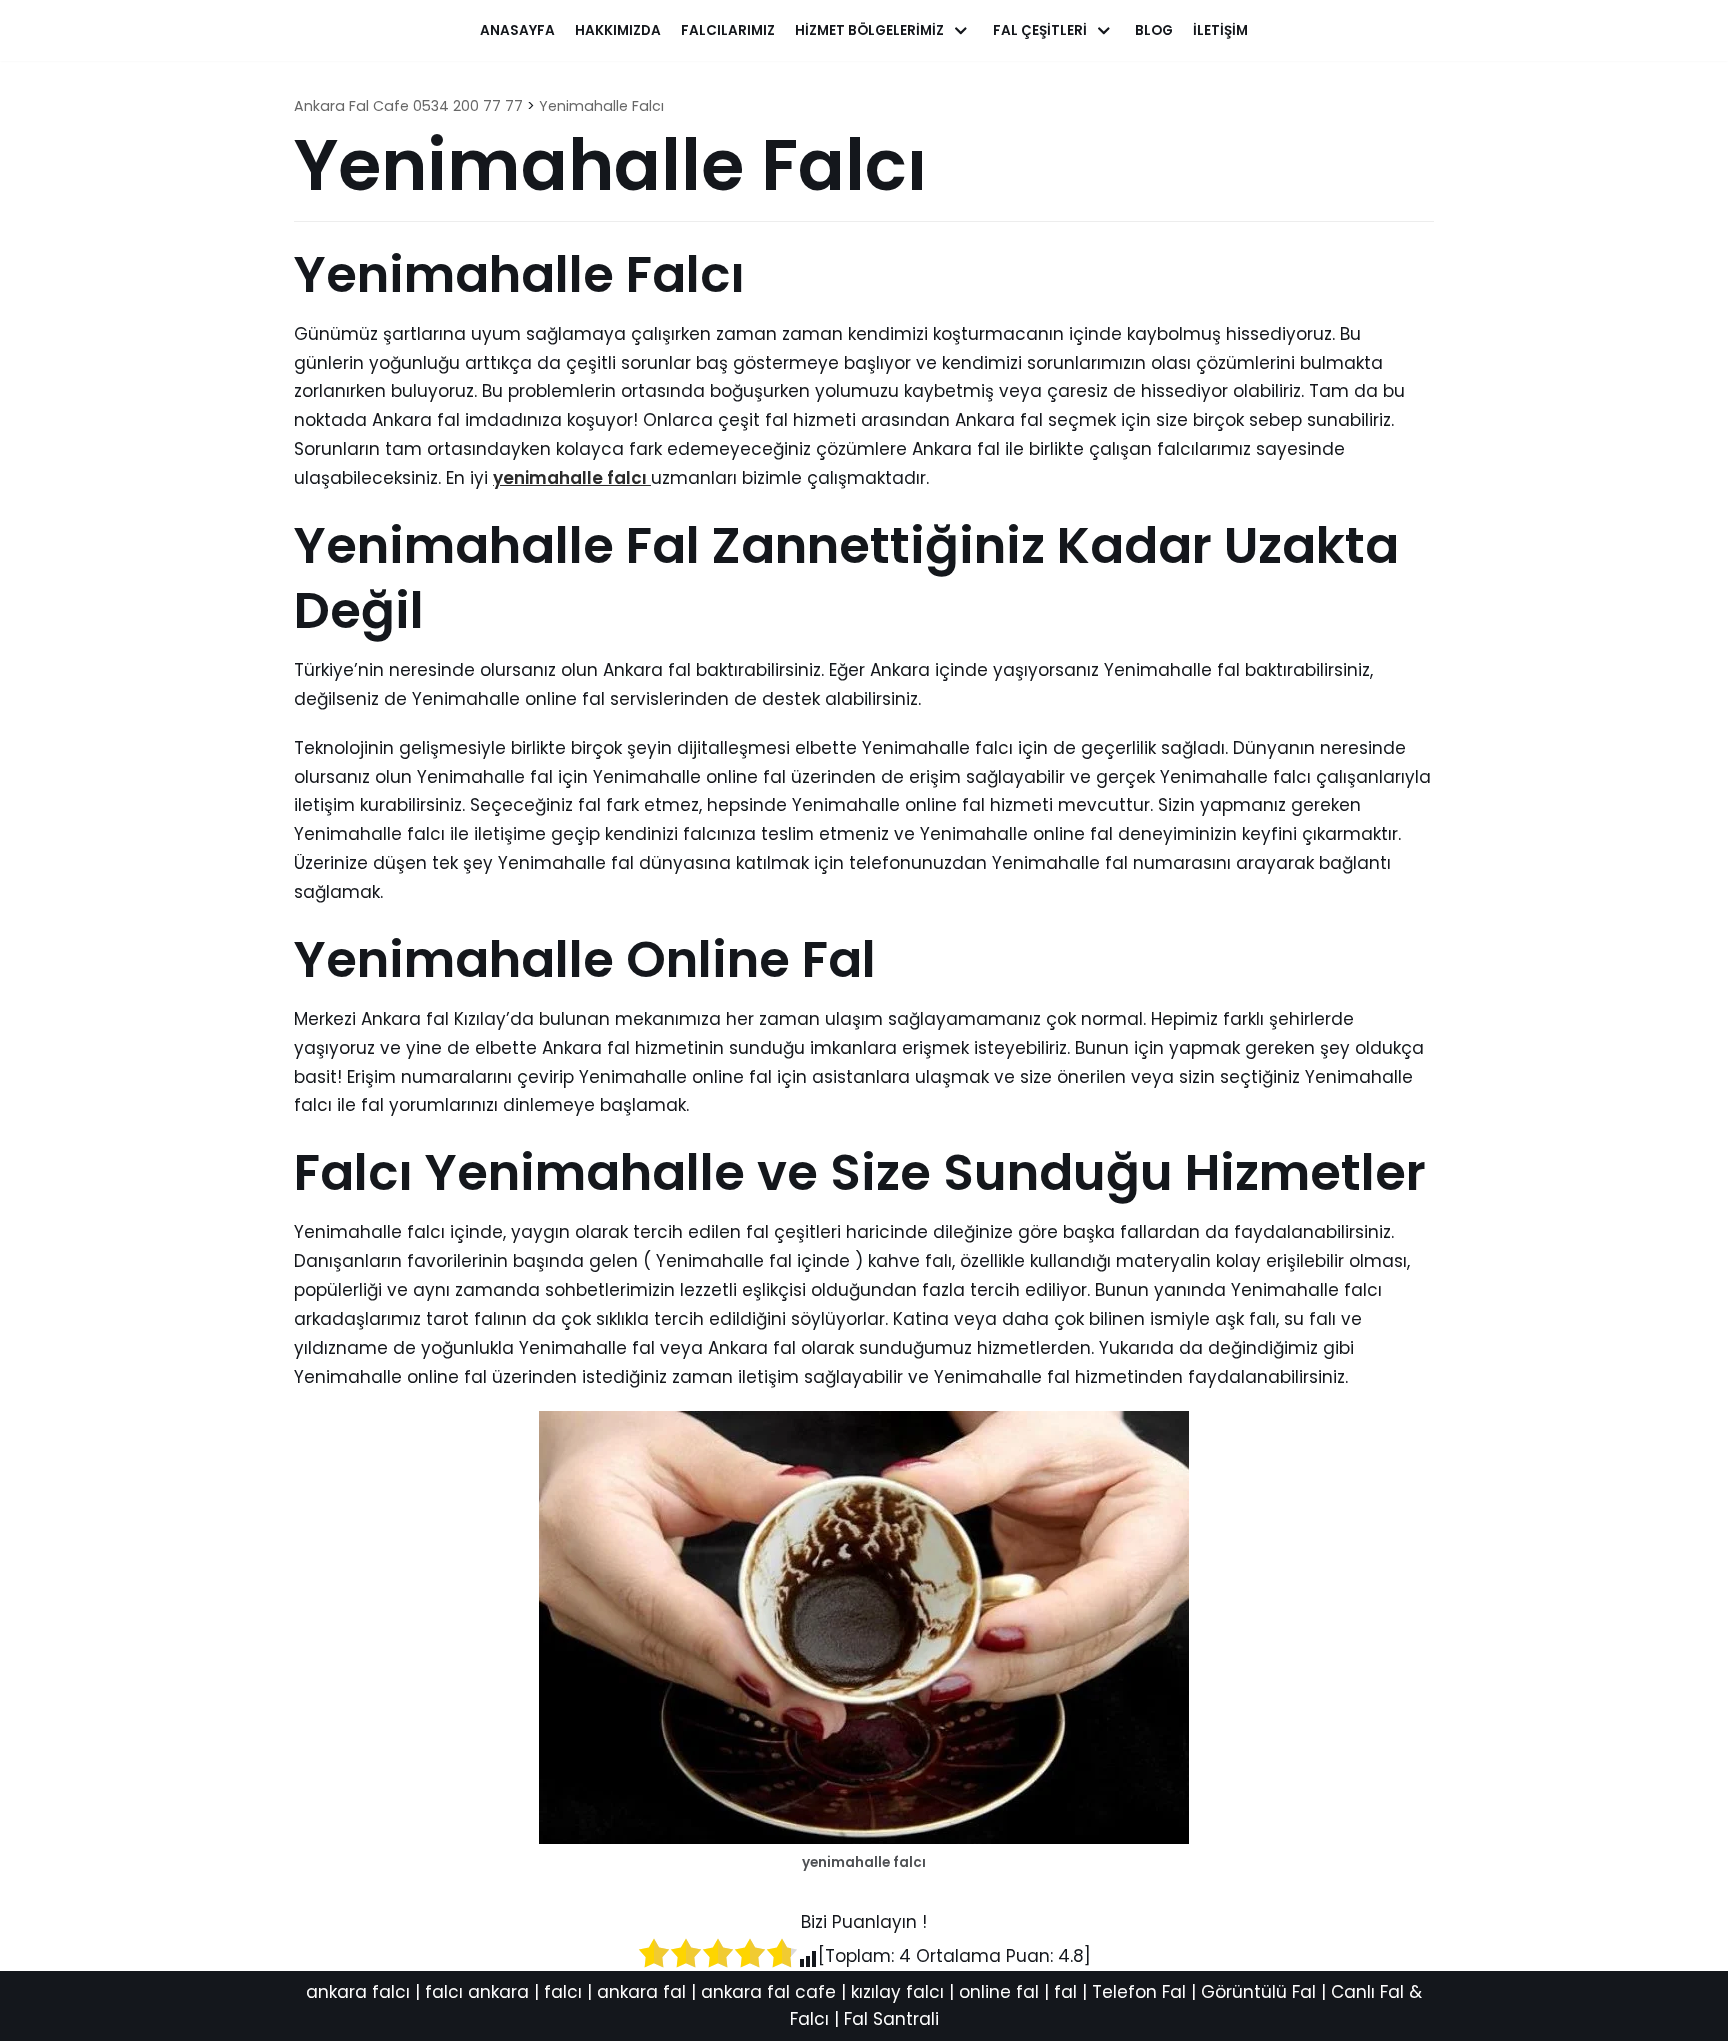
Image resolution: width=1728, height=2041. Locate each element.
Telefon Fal (1139, 1992)
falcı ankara (477, 1992)
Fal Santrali (891, 2019)
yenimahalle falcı (572, 478)
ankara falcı (358, 1992)
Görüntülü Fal (1258, 1992)
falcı (563, 1992)
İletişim (1220, 30)
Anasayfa (517, 30)
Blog (1154, 30)
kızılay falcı (897, 1992)
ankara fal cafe (768, 1992)
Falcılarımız (728, 30)
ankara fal (641, 1992)
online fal (999, 1992)
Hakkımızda (618, 30)
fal (1065, 1992)
